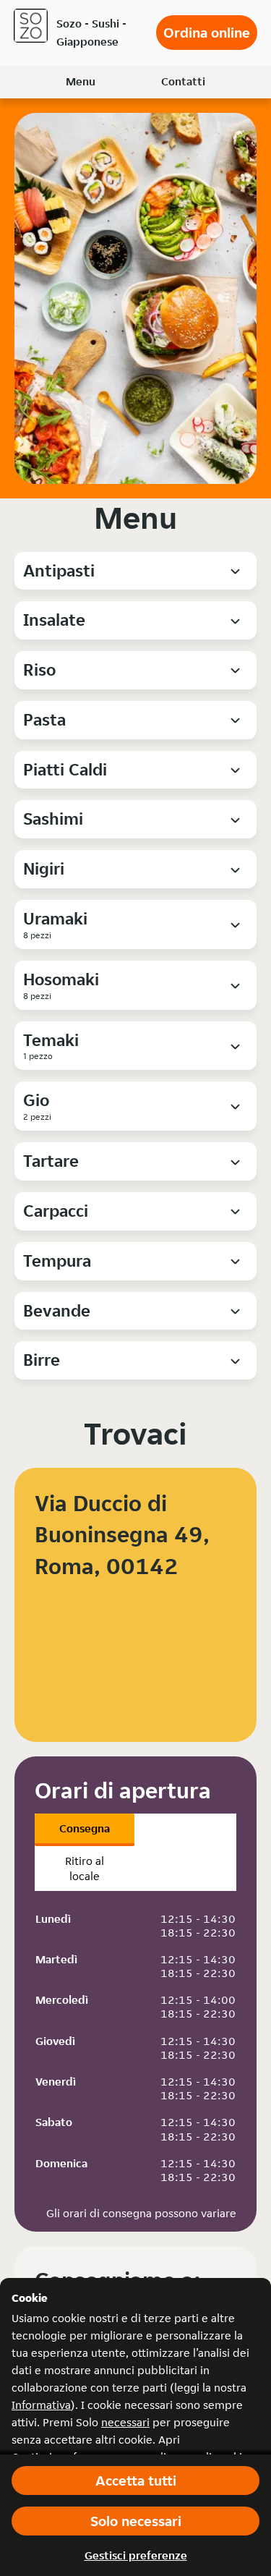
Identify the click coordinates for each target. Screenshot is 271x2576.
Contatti (183, 81)
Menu (81, 81)
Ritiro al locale (85, 1869)
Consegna (85, 1828)
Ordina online (207, 33)
